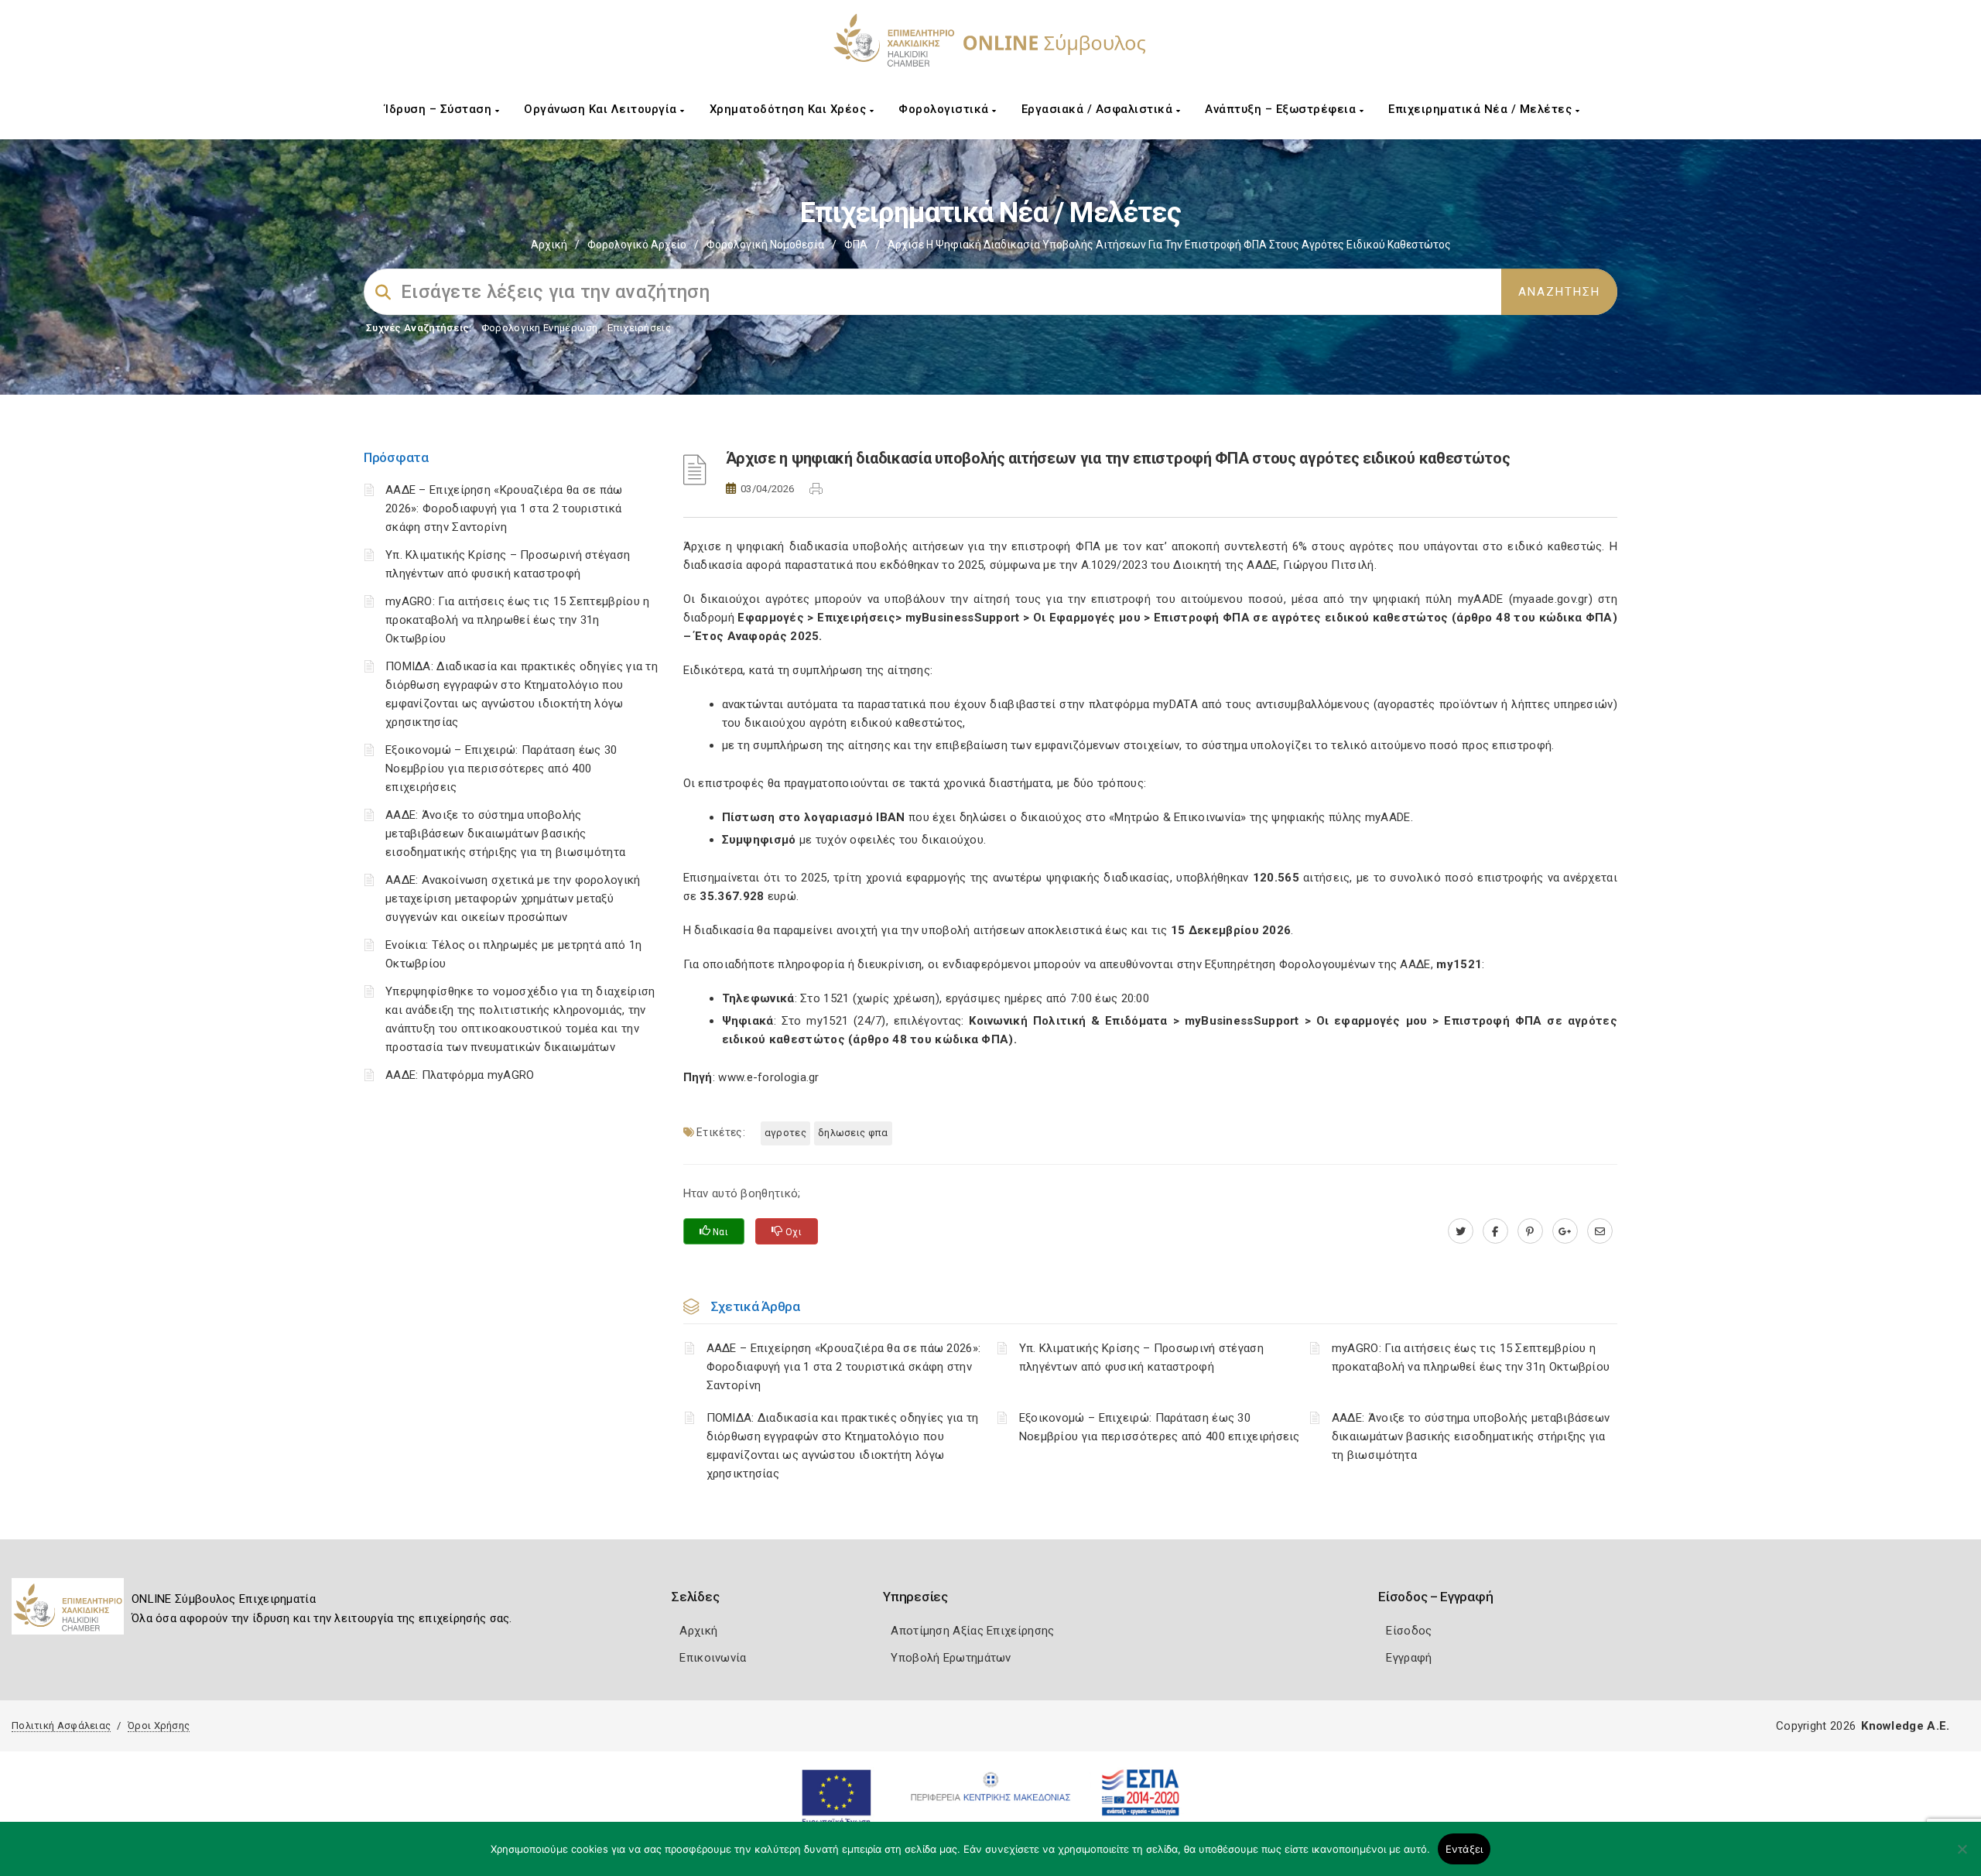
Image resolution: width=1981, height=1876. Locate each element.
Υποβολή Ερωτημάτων (951, 1658)
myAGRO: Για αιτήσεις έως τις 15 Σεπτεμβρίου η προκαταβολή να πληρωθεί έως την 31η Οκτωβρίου (518, 620)
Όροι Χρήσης (159, 1725)
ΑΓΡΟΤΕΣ (785, 1133)
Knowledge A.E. (1905, 1726)
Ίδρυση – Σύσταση (440, 109)
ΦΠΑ (856, 245)
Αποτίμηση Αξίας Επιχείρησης (972, 1631)
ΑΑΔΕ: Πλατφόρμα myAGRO (460, 1075)
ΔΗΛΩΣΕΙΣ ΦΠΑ (853, 1133)
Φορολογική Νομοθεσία (765, 245)
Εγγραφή (1409, 1658)
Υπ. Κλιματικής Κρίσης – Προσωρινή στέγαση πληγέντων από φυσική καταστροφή (1141, 1357)
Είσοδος (1409, 1631)
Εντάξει (1464, 1849)
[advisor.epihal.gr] (1600, 1231)
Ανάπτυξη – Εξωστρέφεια (1282, 109)
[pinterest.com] (1530, 1231)
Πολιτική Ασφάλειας (61, 1725)
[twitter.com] (1461, 1231)
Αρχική (549, 245)
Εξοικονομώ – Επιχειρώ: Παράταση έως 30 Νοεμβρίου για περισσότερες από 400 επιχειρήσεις (501, 769)
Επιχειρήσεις (639, 328)
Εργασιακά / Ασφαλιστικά (1099, 109)
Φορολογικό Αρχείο (637, 245)
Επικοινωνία (713, 1658)
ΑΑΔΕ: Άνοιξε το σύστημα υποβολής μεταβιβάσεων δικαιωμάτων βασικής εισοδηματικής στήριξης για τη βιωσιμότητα (505, 834)
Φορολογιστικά (945, 109)
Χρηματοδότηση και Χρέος (790, 109)
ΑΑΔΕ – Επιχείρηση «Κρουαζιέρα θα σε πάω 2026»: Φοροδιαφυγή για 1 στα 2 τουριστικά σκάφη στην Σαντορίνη (504, 508)
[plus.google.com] (1565, 1231)
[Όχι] (1962, 1857)
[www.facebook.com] (1495, 1231)
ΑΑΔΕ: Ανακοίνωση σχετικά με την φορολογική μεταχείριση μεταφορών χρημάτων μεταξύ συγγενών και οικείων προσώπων (513, 899)
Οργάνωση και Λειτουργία (602, 109)
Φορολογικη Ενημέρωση (540, 328)
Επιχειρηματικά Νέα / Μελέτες (1482, 109)
